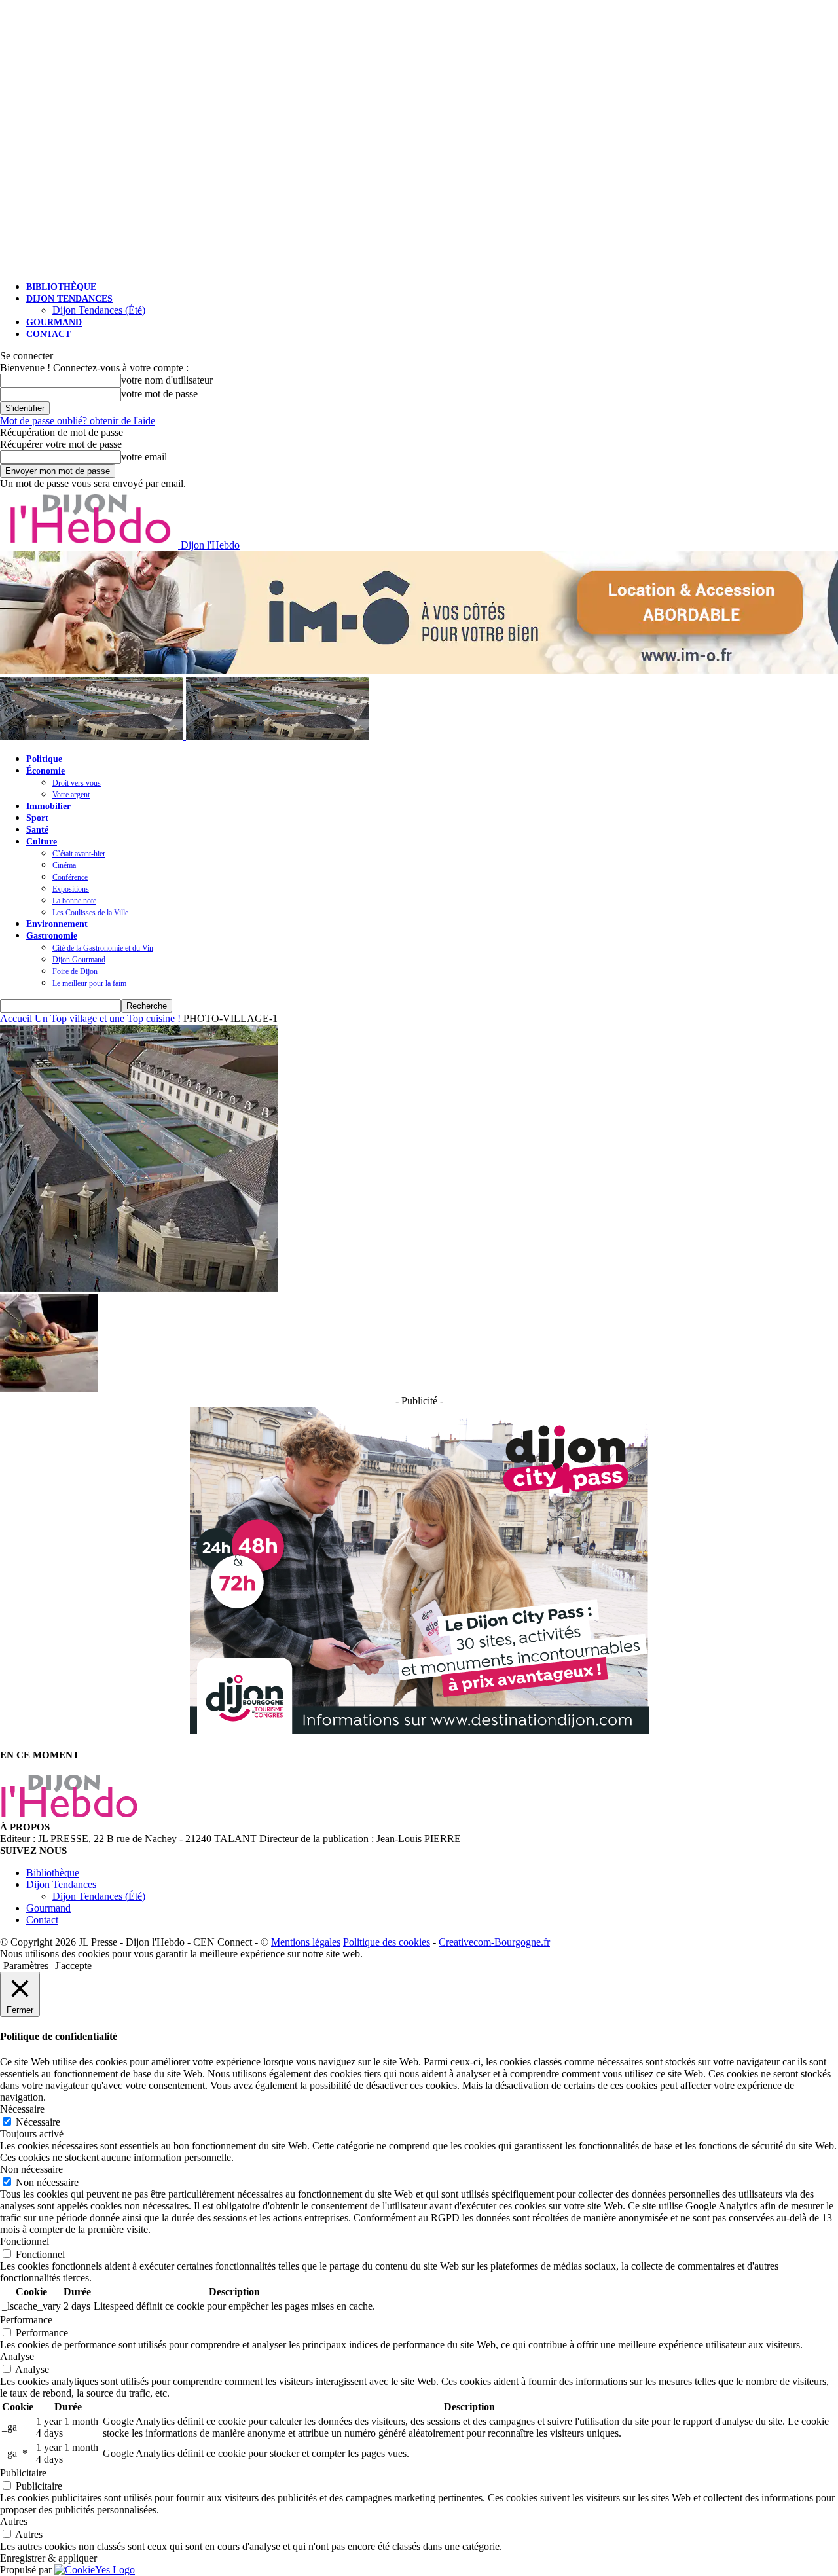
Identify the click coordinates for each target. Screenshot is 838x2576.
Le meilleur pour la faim (89, 983)
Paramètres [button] (26, 1966)
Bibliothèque (61, 287)
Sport (37, 818)
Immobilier (48, 806)
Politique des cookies (387, 1942)
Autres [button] (14, 2521)
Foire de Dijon (75, 971)
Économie (46, 771)
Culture (42, 842)
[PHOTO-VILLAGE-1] (139, 1288)
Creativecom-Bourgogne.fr (494, 1942)
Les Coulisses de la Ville (90, 913)
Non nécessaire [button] (31, 2169)
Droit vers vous (77, 783)
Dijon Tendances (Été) (99, 310)
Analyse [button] (17, 2356)
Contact (48, 334)
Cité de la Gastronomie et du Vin (103, 948)
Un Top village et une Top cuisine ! (108, 1018)
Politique (44, 759)
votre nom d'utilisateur (167, 380)
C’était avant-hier (79, 854)
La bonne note (74, 901)
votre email (144, 457)
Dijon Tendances (69, 299)
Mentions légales (306, 1942)
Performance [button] (26, 2320)
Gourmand (54, 322)
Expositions (71, 889)
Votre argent (71, 795)
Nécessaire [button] (22, 2109)
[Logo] (93, 736)
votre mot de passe (159, 394)
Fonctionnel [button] (25, 2241)
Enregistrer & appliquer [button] (48, 2558)
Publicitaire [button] (23, 2473)
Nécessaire (38, 2122)
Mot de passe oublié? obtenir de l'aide (78, 421)
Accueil (16, 1018)
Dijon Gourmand (79, 960)
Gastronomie (52, 936)
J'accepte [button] (73, 1966)
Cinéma (64, 865)
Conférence (70, 877)
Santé (37, 830)
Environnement (57, 924)
